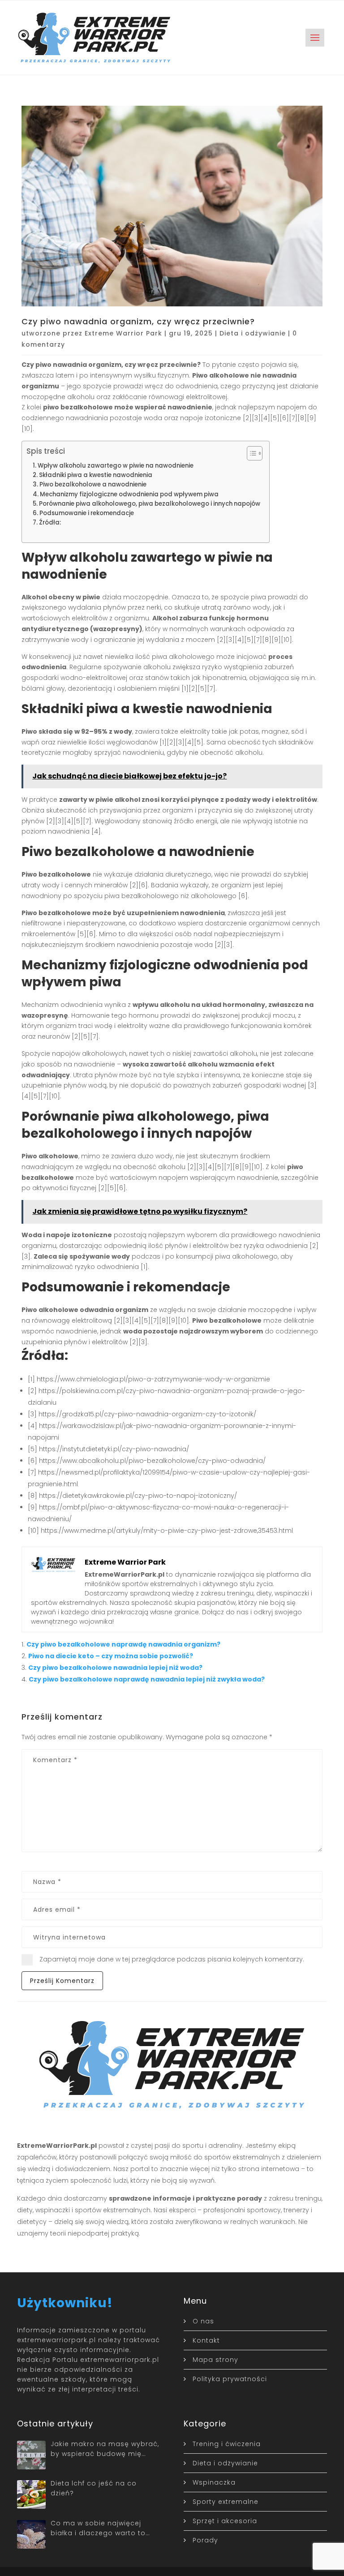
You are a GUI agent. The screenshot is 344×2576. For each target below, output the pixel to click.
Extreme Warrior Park (123, 333)
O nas (203, 2321)
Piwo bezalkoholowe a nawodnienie (93, 484)
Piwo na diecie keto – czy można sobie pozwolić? (111, 1656)
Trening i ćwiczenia (227, 2444)
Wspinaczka (214, 2482)
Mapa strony (215, 2360)
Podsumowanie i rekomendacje (87, 513)
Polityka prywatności (230, 2379)
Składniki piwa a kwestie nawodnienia (96, 475)
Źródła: (50, 523)
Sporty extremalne (226, 2502)
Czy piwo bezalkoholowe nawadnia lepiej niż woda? (115, 1668)
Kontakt (206, 2340)
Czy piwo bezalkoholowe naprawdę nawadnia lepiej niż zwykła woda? (147, 1679)
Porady (205, 2540)
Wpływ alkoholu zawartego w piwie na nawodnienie (116, 466)
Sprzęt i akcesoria (225, 2521)
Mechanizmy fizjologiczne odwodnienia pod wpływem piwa (129, 494)
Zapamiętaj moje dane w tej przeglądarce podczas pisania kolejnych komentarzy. (172, 1959)
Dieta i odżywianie (253, 333)
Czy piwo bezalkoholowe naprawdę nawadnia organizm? (123, 1644)
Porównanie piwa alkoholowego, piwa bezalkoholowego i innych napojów (150, 504)
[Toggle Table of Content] (250, 453)
